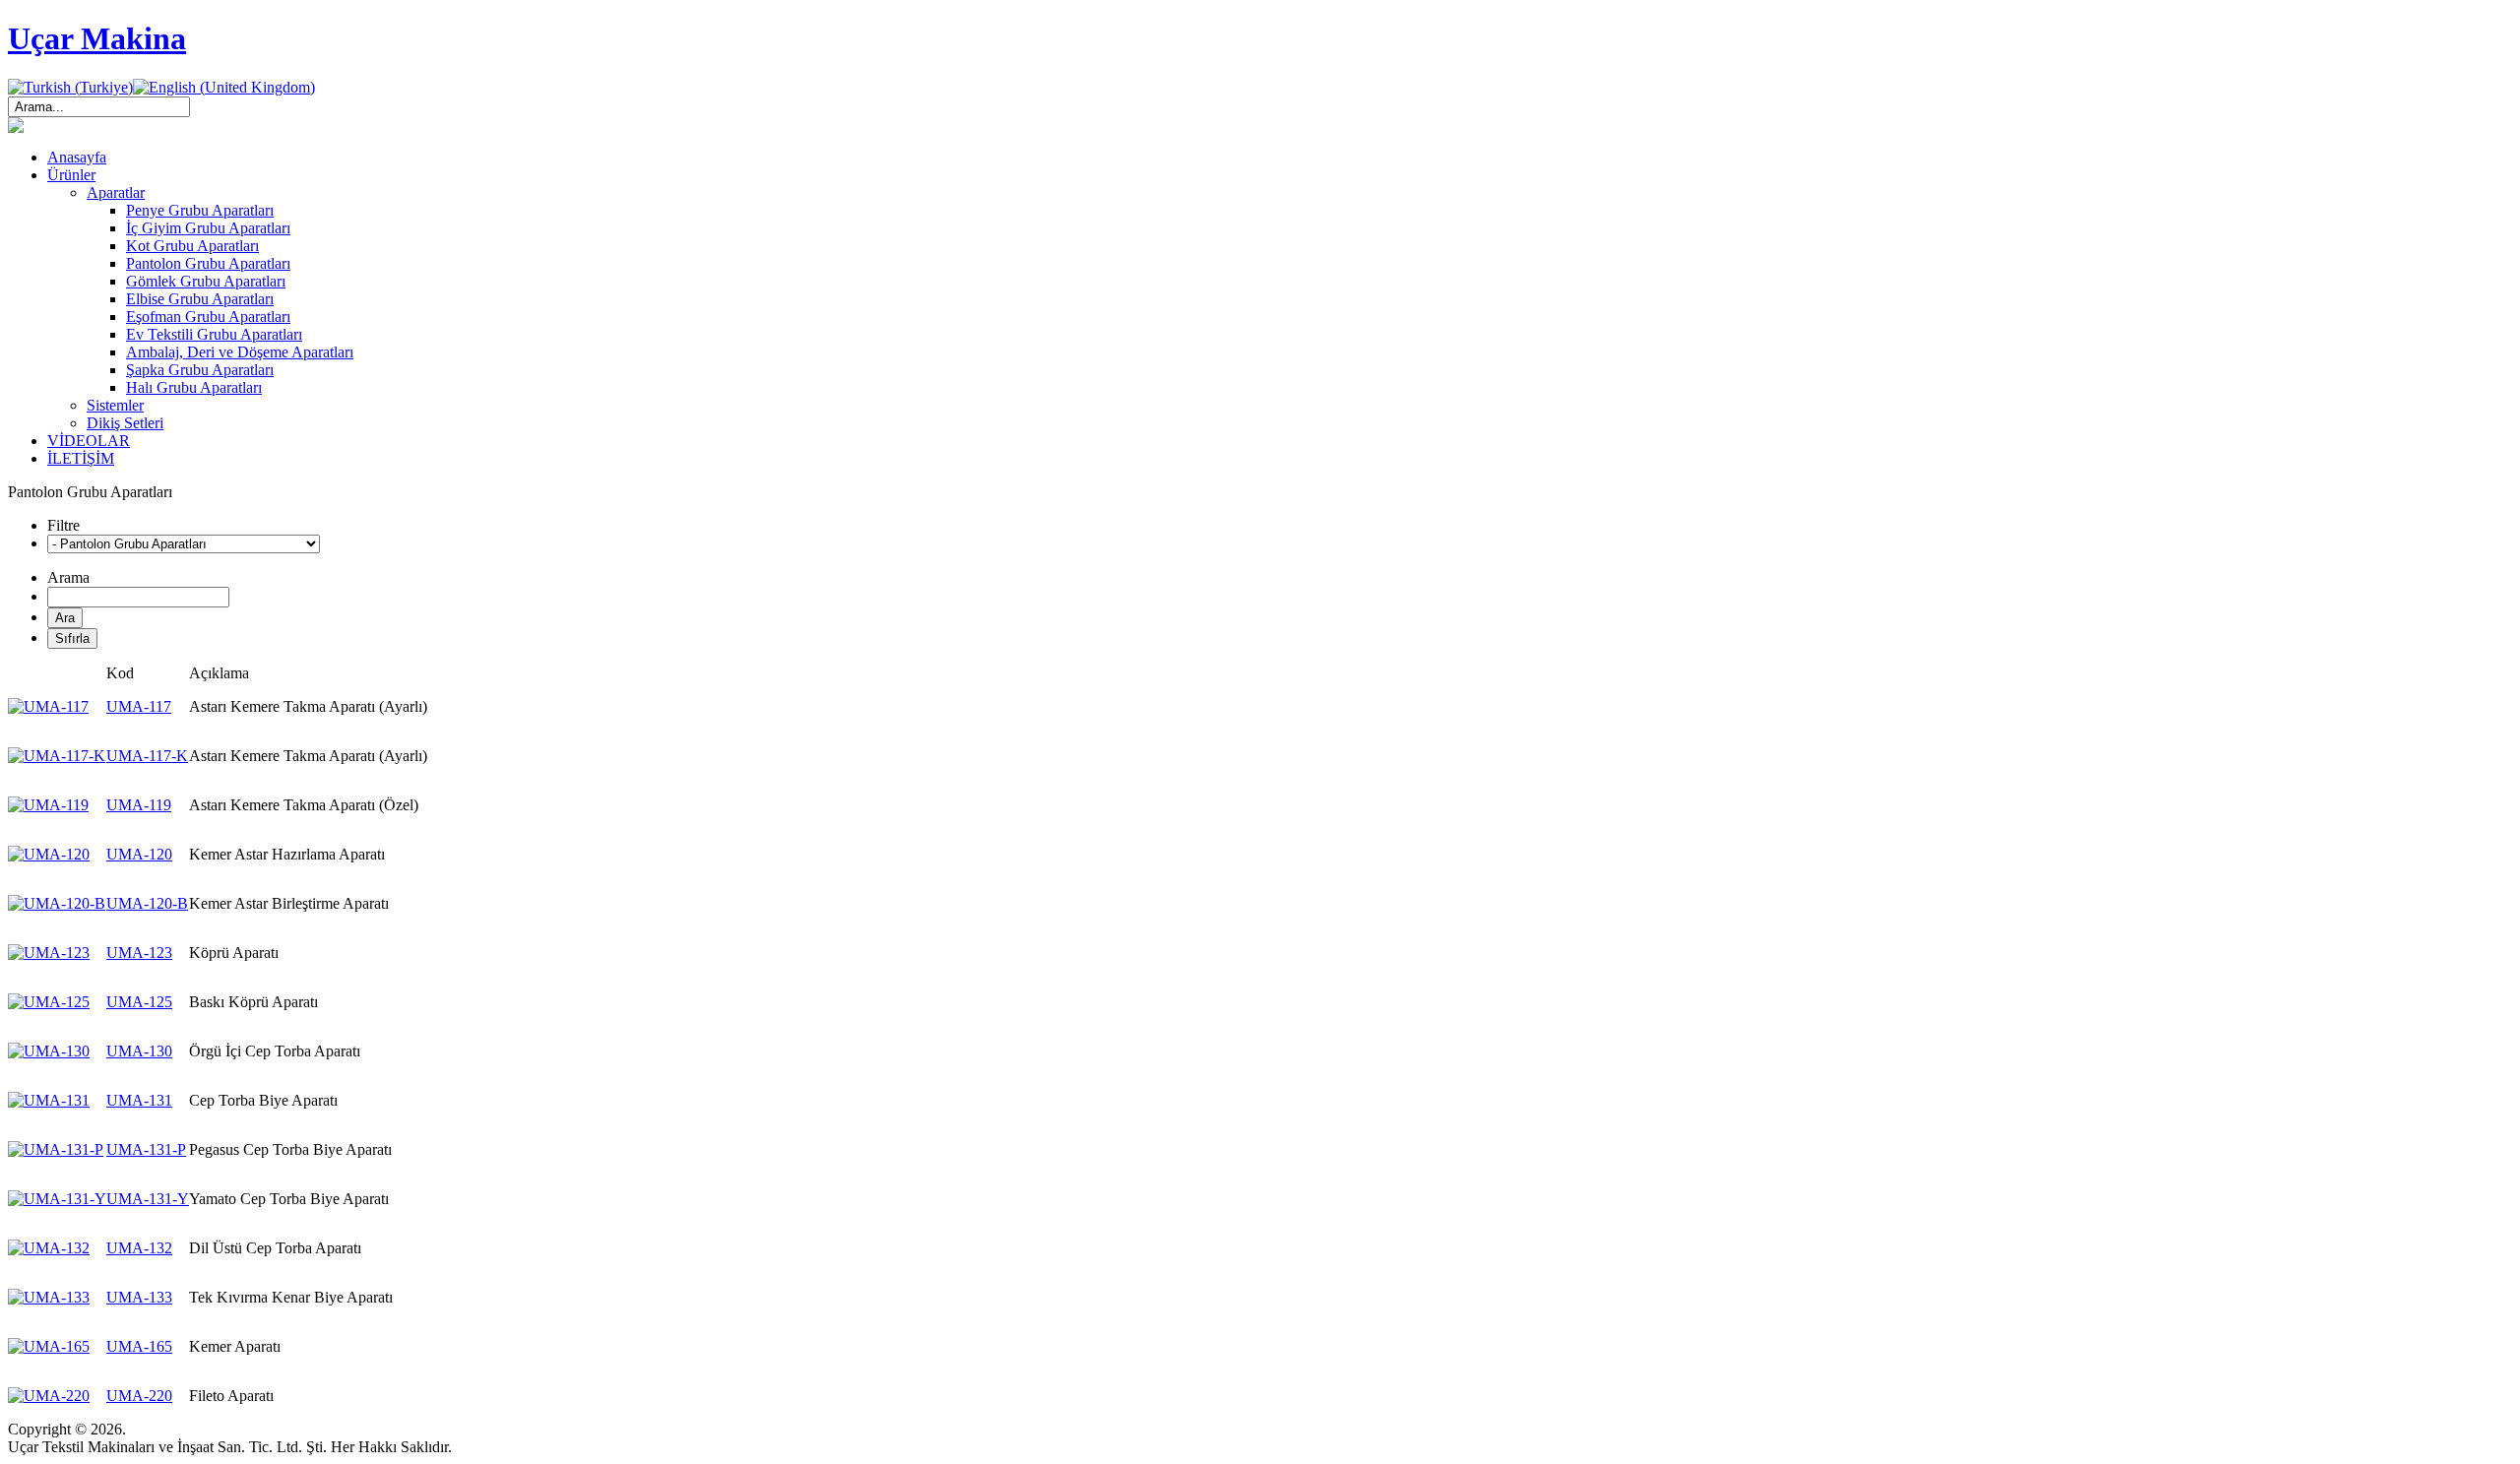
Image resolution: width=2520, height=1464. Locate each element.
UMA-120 (139, 854)
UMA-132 (139, 1248)
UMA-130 (139, 1051)
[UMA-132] (49, 1248)
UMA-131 (139, 1100)
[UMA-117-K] (57, 756)
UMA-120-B (147, 903)
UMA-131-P (146, 1149)
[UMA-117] (48, 706)
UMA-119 (139, 805)
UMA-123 (139, 953)
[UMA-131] (49, 1100)
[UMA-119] (48, 805)
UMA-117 (139, 706)
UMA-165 (139, 1346)
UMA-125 (139, 1002)
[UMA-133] (49, 1297)
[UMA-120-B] (57, 903)
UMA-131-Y (148, 1199)
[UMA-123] (49, 953)
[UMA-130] (49, 1051)
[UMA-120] (49, 854)
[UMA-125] (49, 1002)
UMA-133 (139, 1297)
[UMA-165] (49, 1346)
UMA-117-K (147, 756)
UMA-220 (139, 1396)
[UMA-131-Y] (57, 1199)
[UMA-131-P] (56, 1149)
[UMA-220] (49, 1396)
